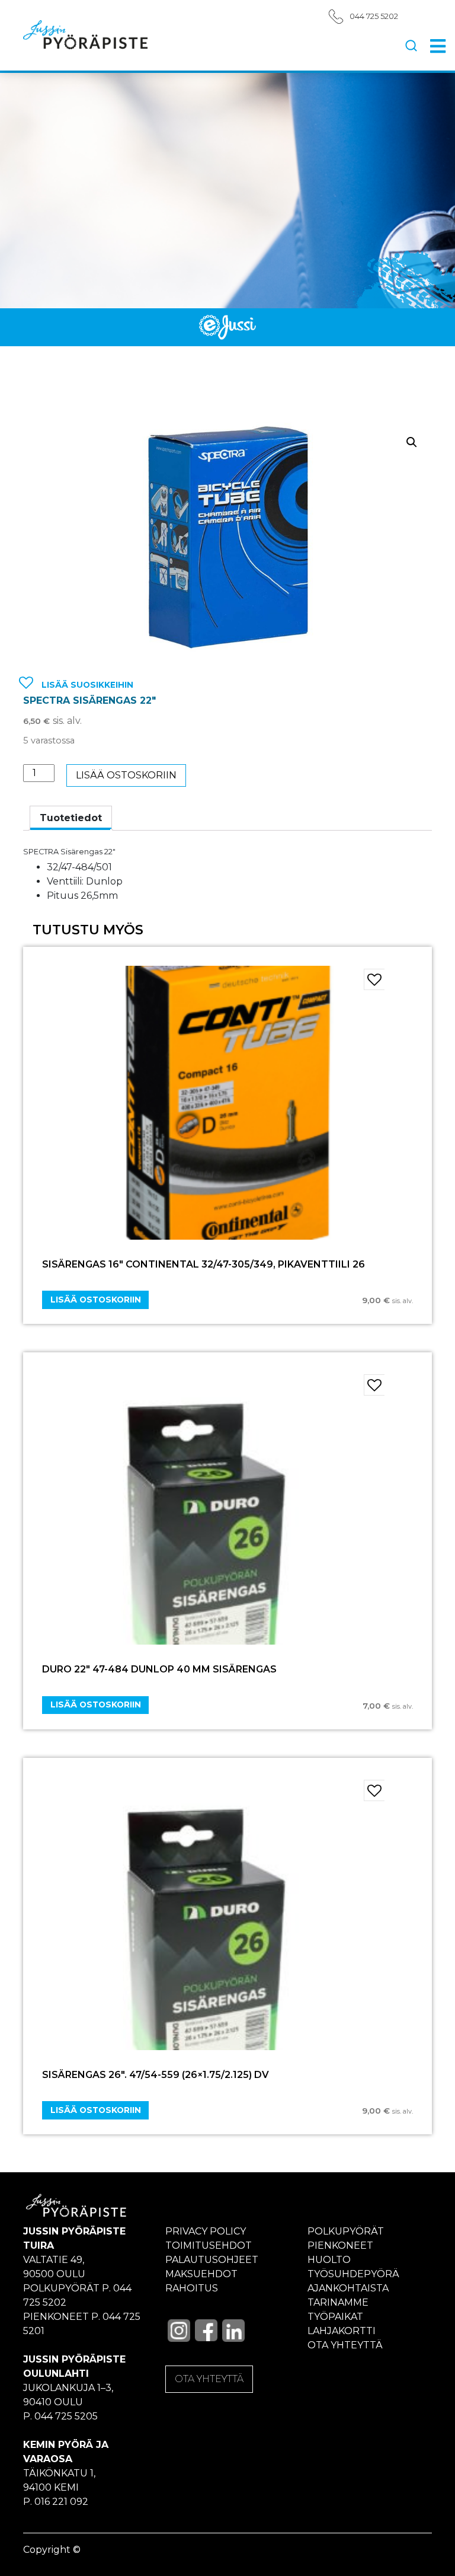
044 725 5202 (374, 16)
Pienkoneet (340, 2245)
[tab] (71, 818)
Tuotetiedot (71, 818)
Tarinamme (338, 2302)
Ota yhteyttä (345, 2345)
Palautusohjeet (212, 2260)
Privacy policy (206, 2231)
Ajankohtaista (348, 2288)
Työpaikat (335, 2317)
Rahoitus (192, 2288)
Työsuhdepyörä (353, 2274)
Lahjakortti (342, 2331)
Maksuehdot (201, 2274)
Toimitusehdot (209, 2245)
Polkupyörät (346, 2231)
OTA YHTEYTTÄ (209, 2379)
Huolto (329, 2260)
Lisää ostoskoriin (126, 775)
